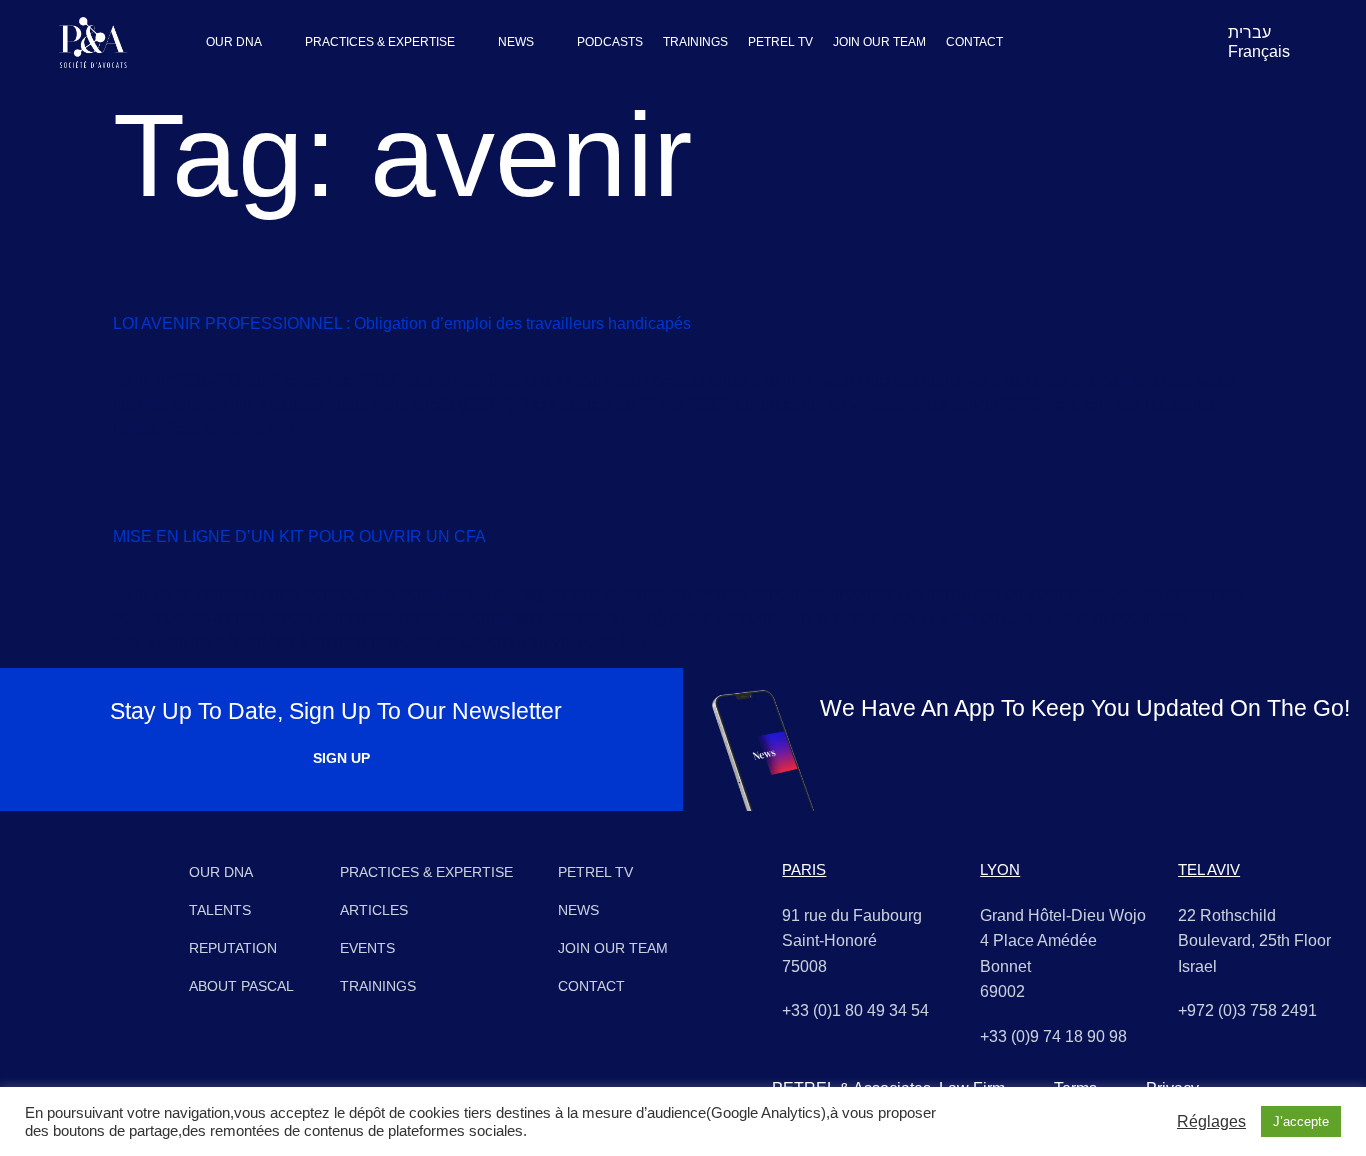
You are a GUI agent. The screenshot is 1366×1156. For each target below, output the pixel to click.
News (578, 910)
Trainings (378, 986)
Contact (591, 986)
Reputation (233, 948)
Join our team (613, 948)
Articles (374, 910)
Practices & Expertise (426, 872)
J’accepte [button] (1301, 1121)
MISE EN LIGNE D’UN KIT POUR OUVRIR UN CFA (299, 536)
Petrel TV (595, 872)
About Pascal (241, 986)
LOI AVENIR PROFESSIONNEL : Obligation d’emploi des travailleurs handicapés (402, 323)
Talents (220, 910)
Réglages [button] (1211, 1121)
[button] (245, 42)
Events (367, 948)
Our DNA (221, 872)
